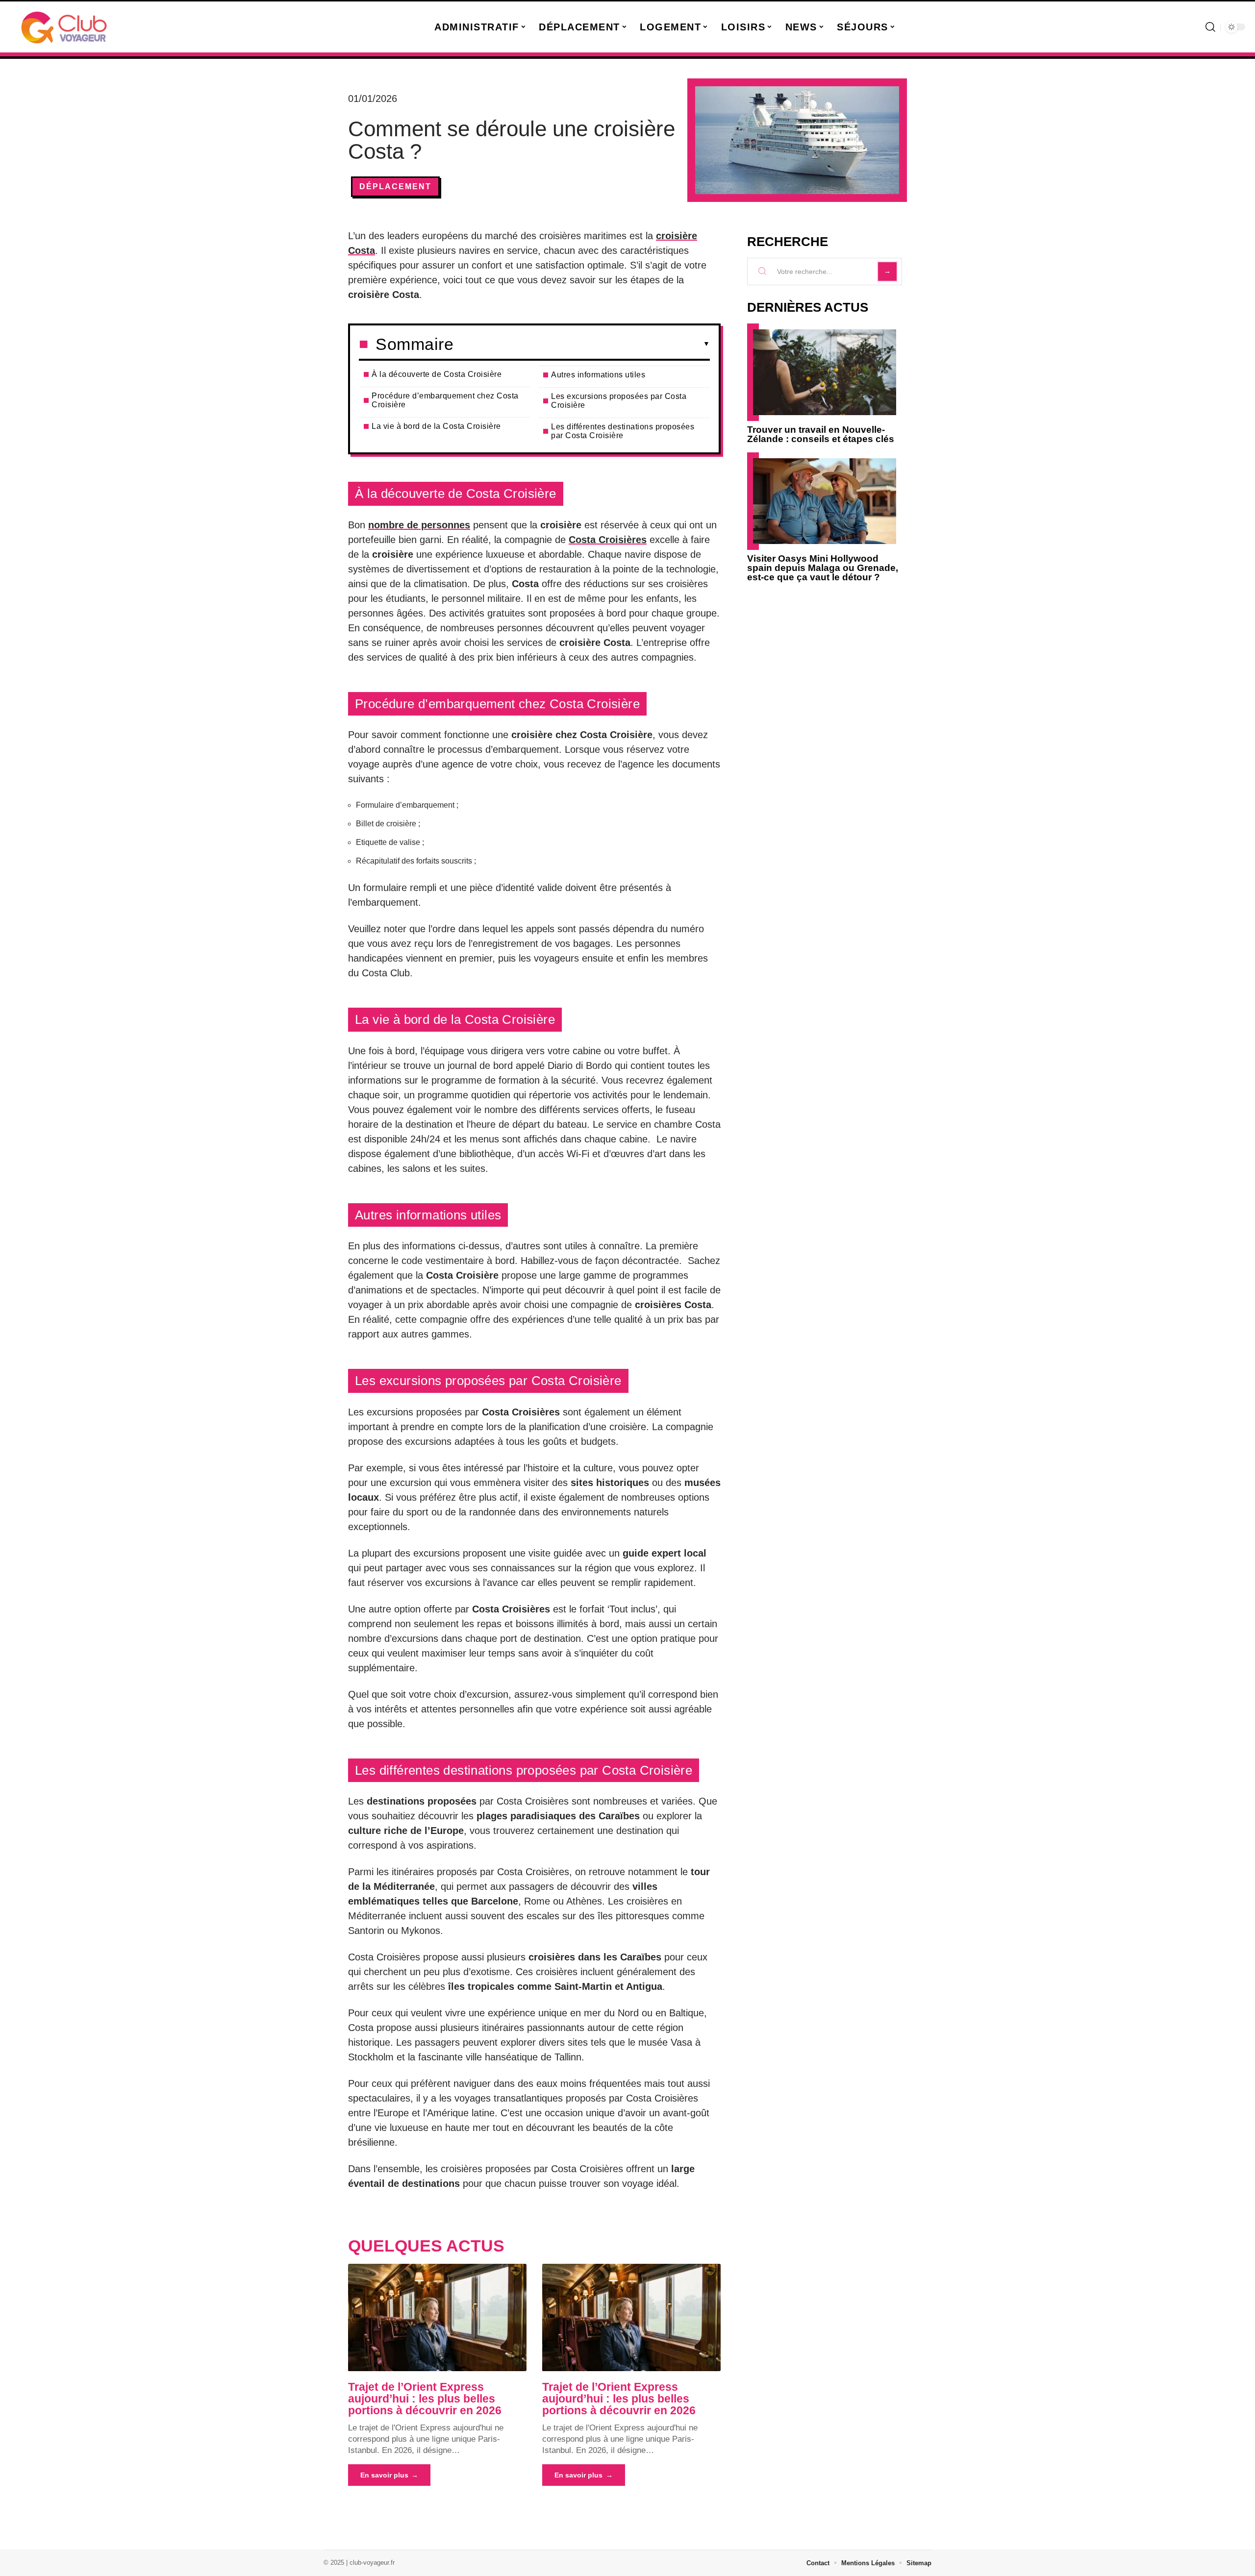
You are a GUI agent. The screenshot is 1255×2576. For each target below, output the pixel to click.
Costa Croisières (608, 540)
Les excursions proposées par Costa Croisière (619, 401)
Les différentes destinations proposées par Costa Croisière (623, 431)
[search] (1210, 27)
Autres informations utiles (598, 375)
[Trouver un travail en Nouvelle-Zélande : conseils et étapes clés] (825, 372)
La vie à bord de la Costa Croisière (436, 426)
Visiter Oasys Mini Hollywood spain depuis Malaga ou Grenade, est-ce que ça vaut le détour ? (823, 568)
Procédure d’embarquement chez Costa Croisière (445, 400)
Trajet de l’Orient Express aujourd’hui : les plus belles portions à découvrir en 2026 (425, 2399)
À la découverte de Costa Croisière (437, 374)
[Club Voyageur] (65, 27)
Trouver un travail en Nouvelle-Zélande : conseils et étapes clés (821, 434)
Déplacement (395, 186)
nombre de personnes (419, 525)
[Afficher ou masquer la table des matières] (582, 344)
